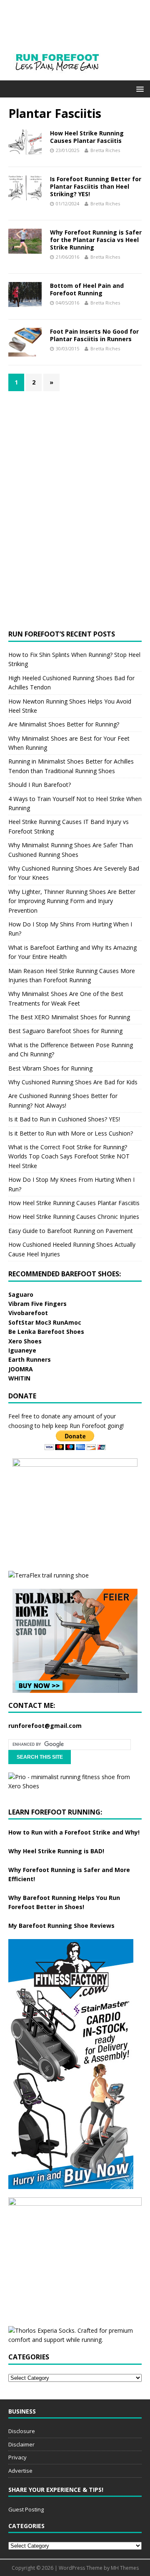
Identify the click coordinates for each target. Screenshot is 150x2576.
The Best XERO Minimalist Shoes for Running (69, 1017)
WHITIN (19, 1378)
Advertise (20, 2471)
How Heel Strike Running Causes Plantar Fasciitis (87, 137)
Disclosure (22, 2431)
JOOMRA (21, 1369)
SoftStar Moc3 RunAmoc (45, 1322)
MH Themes (125, 2568)
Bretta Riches (105, 150)
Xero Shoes (25, 1341)
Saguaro (21, 1294)
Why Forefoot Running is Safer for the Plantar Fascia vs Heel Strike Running (96, 240)
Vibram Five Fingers (37, 1304)
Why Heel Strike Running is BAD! (56, 1851)
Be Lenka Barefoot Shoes (46, 1332)
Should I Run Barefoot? (40, 785)
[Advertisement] (71, 452)
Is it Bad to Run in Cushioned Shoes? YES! (64, 1119)
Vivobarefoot (28, 1313)
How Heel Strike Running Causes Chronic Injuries (74, 1217)
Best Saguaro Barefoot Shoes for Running (65, 1031)
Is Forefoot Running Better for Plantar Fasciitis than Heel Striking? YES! (96, 186)
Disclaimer (21, 2444)
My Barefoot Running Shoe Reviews (61, 1926)
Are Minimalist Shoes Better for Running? (64, 724)
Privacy (17, 2457)
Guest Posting (26, 2509)
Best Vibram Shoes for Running (50, 1068)
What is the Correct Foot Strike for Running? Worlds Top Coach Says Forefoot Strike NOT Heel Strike (69, 1156)
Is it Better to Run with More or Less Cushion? (71, 1133)
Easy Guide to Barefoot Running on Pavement (71, 1231)
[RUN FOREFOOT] (66, 76)
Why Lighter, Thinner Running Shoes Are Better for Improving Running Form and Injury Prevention (72, 901)
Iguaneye (22, 1350)
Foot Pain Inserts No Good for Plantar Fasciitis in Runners (94, 335)
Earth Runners (30, 1359)
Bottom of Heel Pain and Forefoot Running (87, 289)
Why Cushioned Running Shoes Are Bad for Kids (73, 1082)
